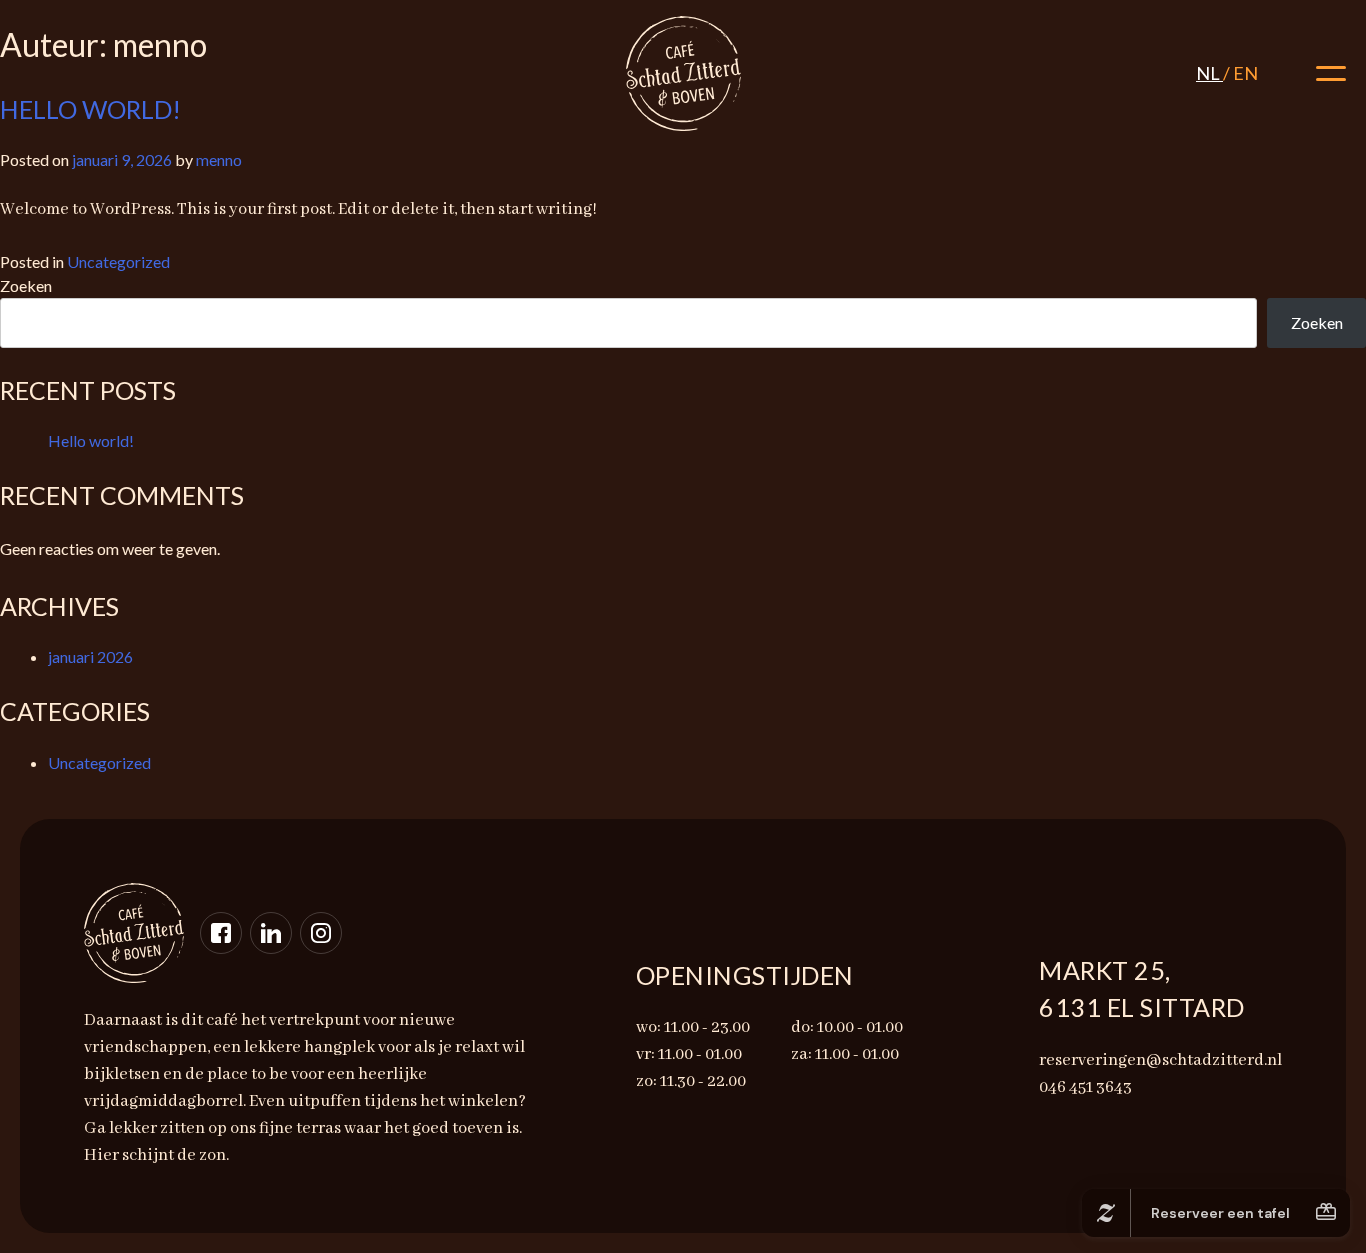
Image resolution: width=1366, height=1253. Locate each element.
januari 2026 (90, 656)
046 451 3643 (73, 62)
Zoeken (26, 285)
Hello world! (91, 440)
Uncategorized (118, 261)
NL (1209, 73)
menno (219, 159)
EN (1245, 73)
